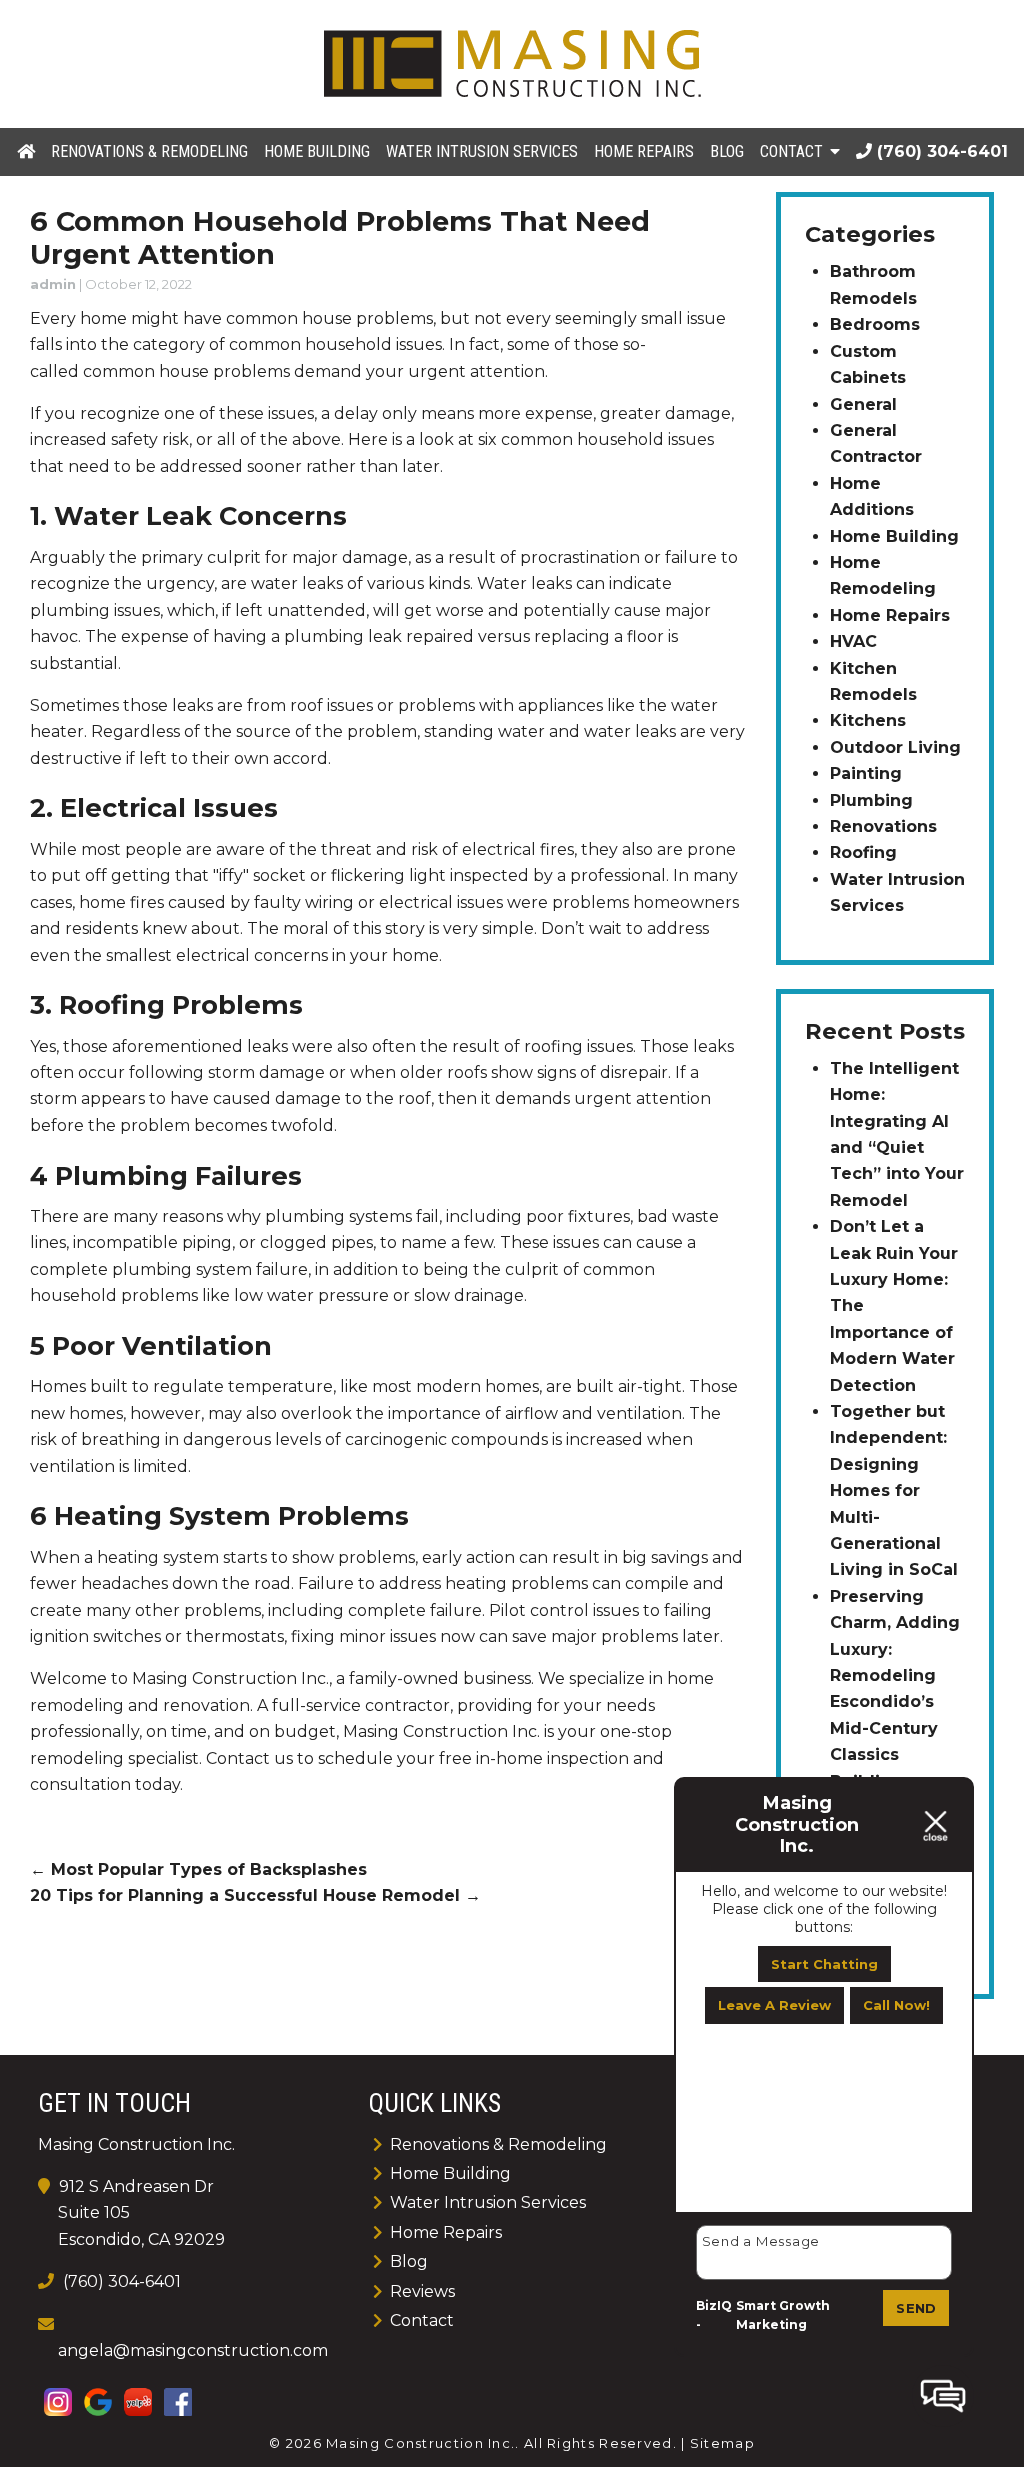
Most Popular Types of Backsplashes (198, 1869)
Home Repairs (644, 151)
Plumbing (871, 800)
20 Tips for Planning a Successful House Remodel (255, 1895)
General (863, 404)
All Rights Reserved (598, 2443)
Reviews (422, 2291)
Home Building (317, 151)
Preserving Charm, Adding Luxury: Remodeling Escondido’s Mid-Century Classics (895, 1675)
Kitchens (868, 720)
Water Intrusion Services (482, 151)
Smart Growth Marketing (783, 2315)
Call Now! (896, 2005)
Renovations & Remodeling (149, 151)
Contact (791, 151)
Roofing (863, 852)
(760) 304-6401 (940, 151)
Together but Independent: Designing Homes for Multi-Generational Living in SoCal (894, 1490)
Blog (727, 151)
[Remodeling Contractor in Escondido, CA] (26, 150)
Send (916, 2308)
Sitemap (722, 2443)
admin (53, 284)
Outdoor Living (895, 747)
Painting (866, 773)
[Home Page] (512, 63)
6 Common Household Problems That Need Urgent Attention (340, 238)
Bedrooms (875, 324)
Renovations (883, 826)
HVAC (853, 641)
